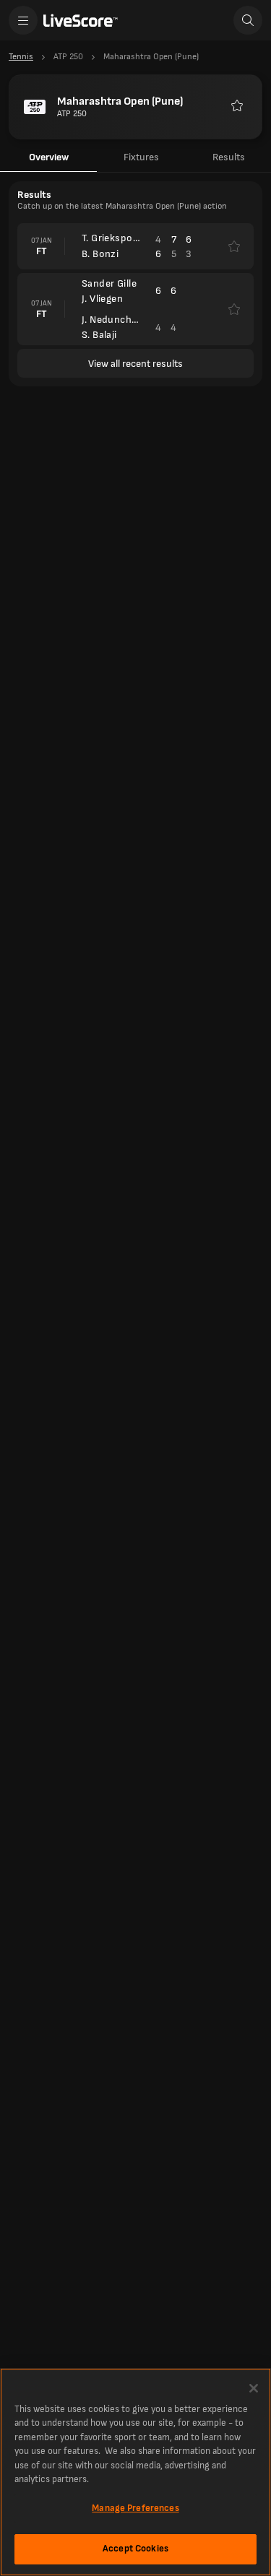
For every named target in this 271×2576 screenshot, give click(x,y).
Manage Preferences (135, 2508)
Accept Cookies (135, 2549)
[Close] (254, 2388)
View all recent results (135, 364)
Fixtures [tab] (141, 157)
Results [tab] (229, 157)
